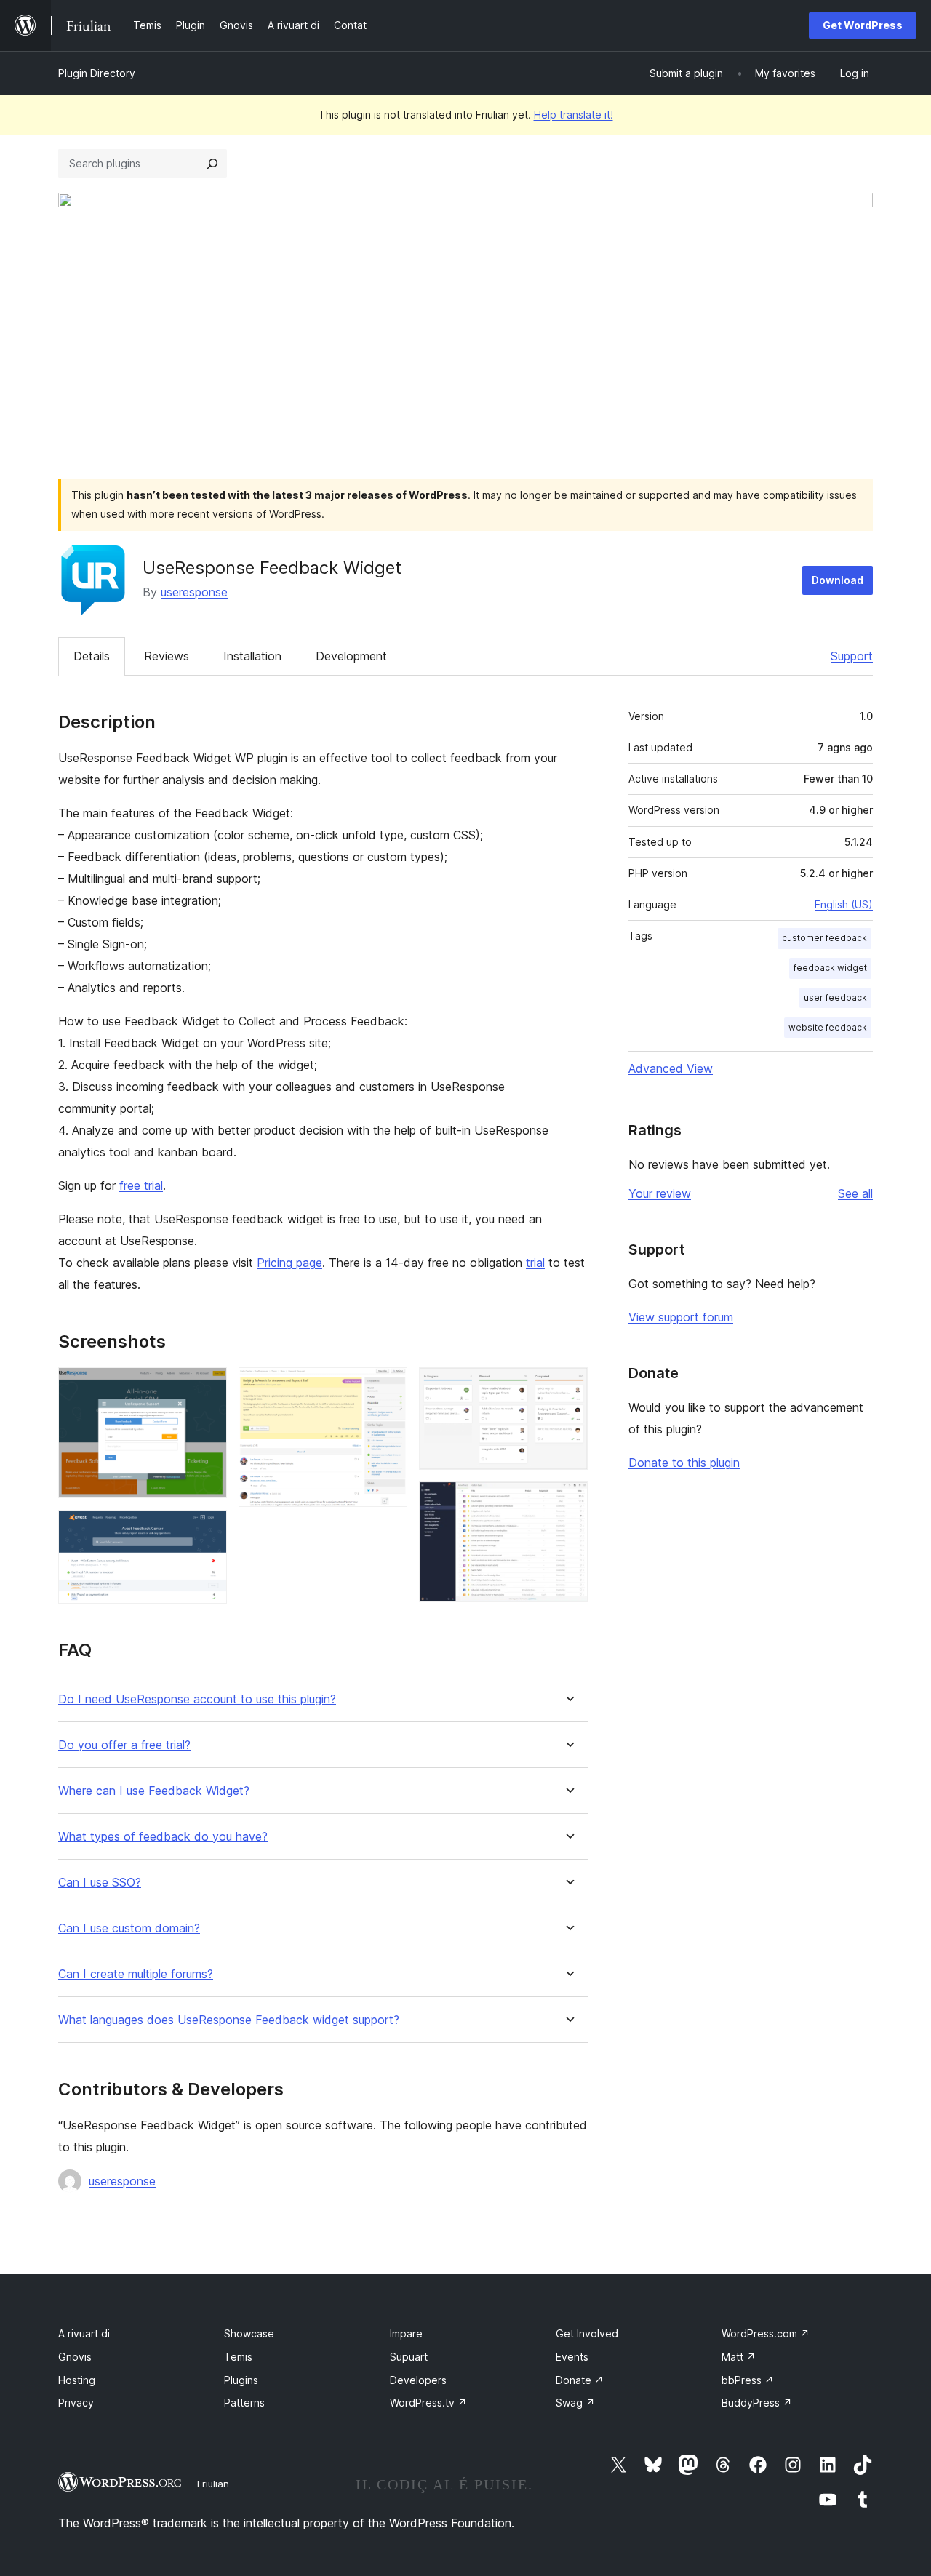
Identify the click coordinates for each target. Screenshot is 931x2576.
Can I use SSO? (100, 1883)
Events (572, 2357)
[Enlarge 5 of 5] (568, 1501)
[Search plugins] (212, 164)
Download (838, 580)
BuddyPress (757, 2403)
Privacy (76, 2403)
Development (351, 656)
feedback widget (830, 968)
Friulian (213, 2484)
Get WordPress (863, 25)
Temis (238, 2357)
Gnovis (75, 2357)
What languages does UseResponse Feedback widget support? (229, 2020)
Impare (406, 2333)
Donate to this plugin (684, 1463)
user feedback (835, 997)
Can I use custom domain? (129, 1928)
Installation (252, 656)
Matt (739, 2357)
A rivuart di (84, 2333)
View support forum (681, 1317)
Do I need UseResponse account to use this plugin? (197, 1699)
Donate (580, 2380)
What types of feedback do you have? (163, 1837)
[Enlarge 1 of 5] (207, 1387)
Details (92, 656)
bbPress (748, 2380)
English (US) (844, 904)
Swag (575, 2403)
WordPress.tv (428, 2403)
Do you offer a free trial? (124, 1745)
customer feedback (824, 938)
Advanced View (671, 1068)
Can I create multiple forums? (136, 1974)
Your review (660, 1193)
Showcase (249, 2333)
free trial (141, 1185)
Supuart (409, 2357)
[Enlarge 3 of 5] (388, 1387)
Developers (418, 2380)
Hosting (77, 2380)
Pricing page (289, 1263)
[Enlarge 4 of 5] (568, 1387)
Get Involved (587, 2333)
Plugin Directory (97, 73)
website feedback (828, 1027)
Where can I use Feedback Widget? (154, 1791)
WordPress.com (766, 2333)
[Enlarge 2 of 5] (207, 1529)
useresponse (194, 592)
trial (535, 1263)
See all (855, 1193)
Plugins (241, 2380)
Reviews (167, 656)
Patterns (244, 2403)
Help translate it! (574, 115)
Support (852, 656)
